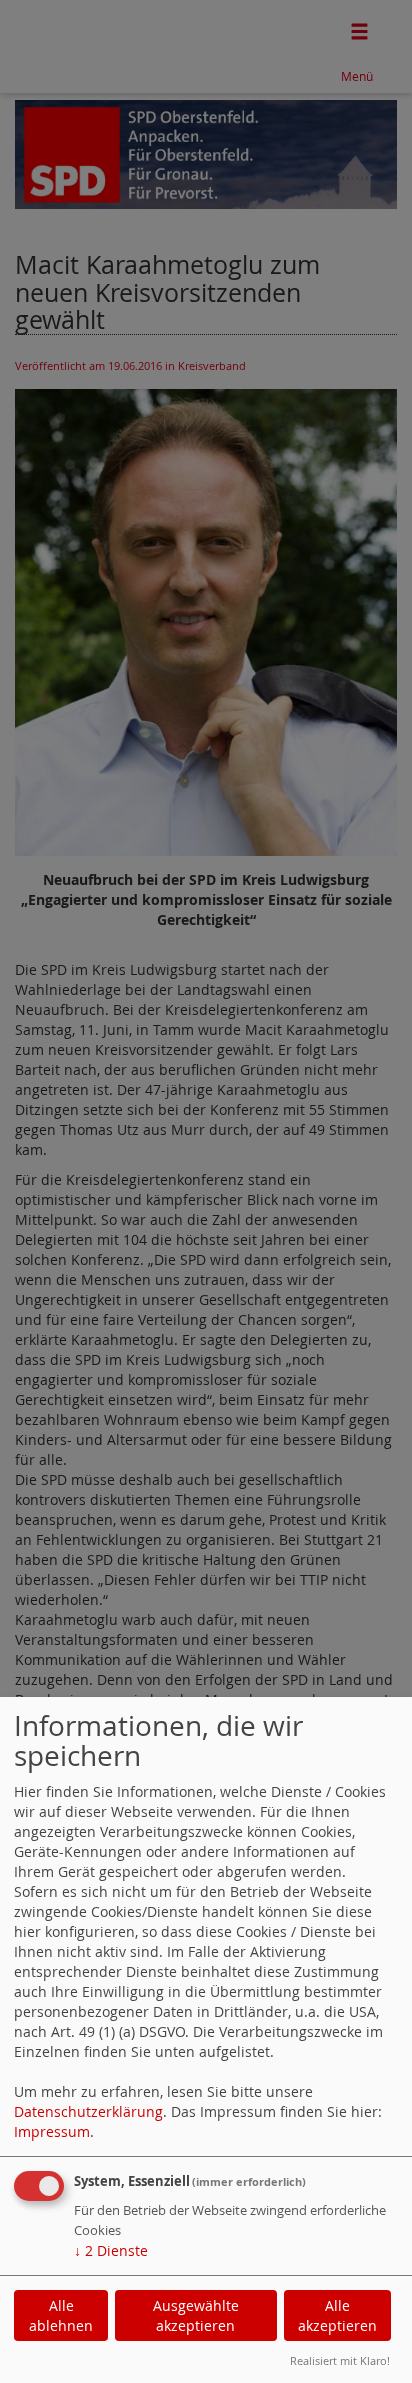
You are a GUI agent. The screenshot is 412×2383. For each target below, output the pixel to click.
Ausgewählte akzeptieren (196, 2315)
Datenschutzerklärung (88, 2111)
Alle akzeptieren (337, 2315)
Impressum (52, 2131)
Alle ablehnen (61, 2315)
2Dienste (111, 2250)
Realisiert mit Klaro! (340, 2360)
